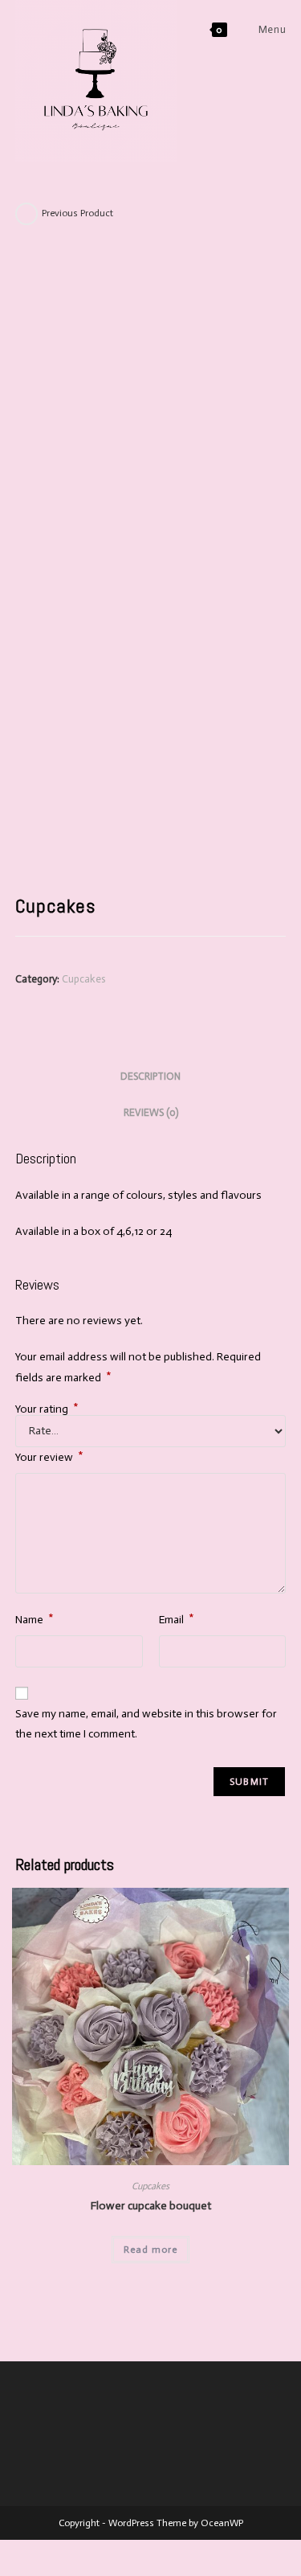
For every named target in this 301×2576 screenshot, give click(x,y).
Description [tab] (150, 1076)
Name (35, 1618)
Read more (150, 2250)
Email (177, 1618)
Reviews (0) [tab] (151, 1112)
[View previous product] (26, 214)
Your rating (47, 1409)
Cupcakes (83, 979)
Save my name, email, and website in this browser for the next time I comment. (146, 1724)
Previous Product (77, 213)
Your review (49, 1456)
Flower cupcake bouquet (151, 2206)
